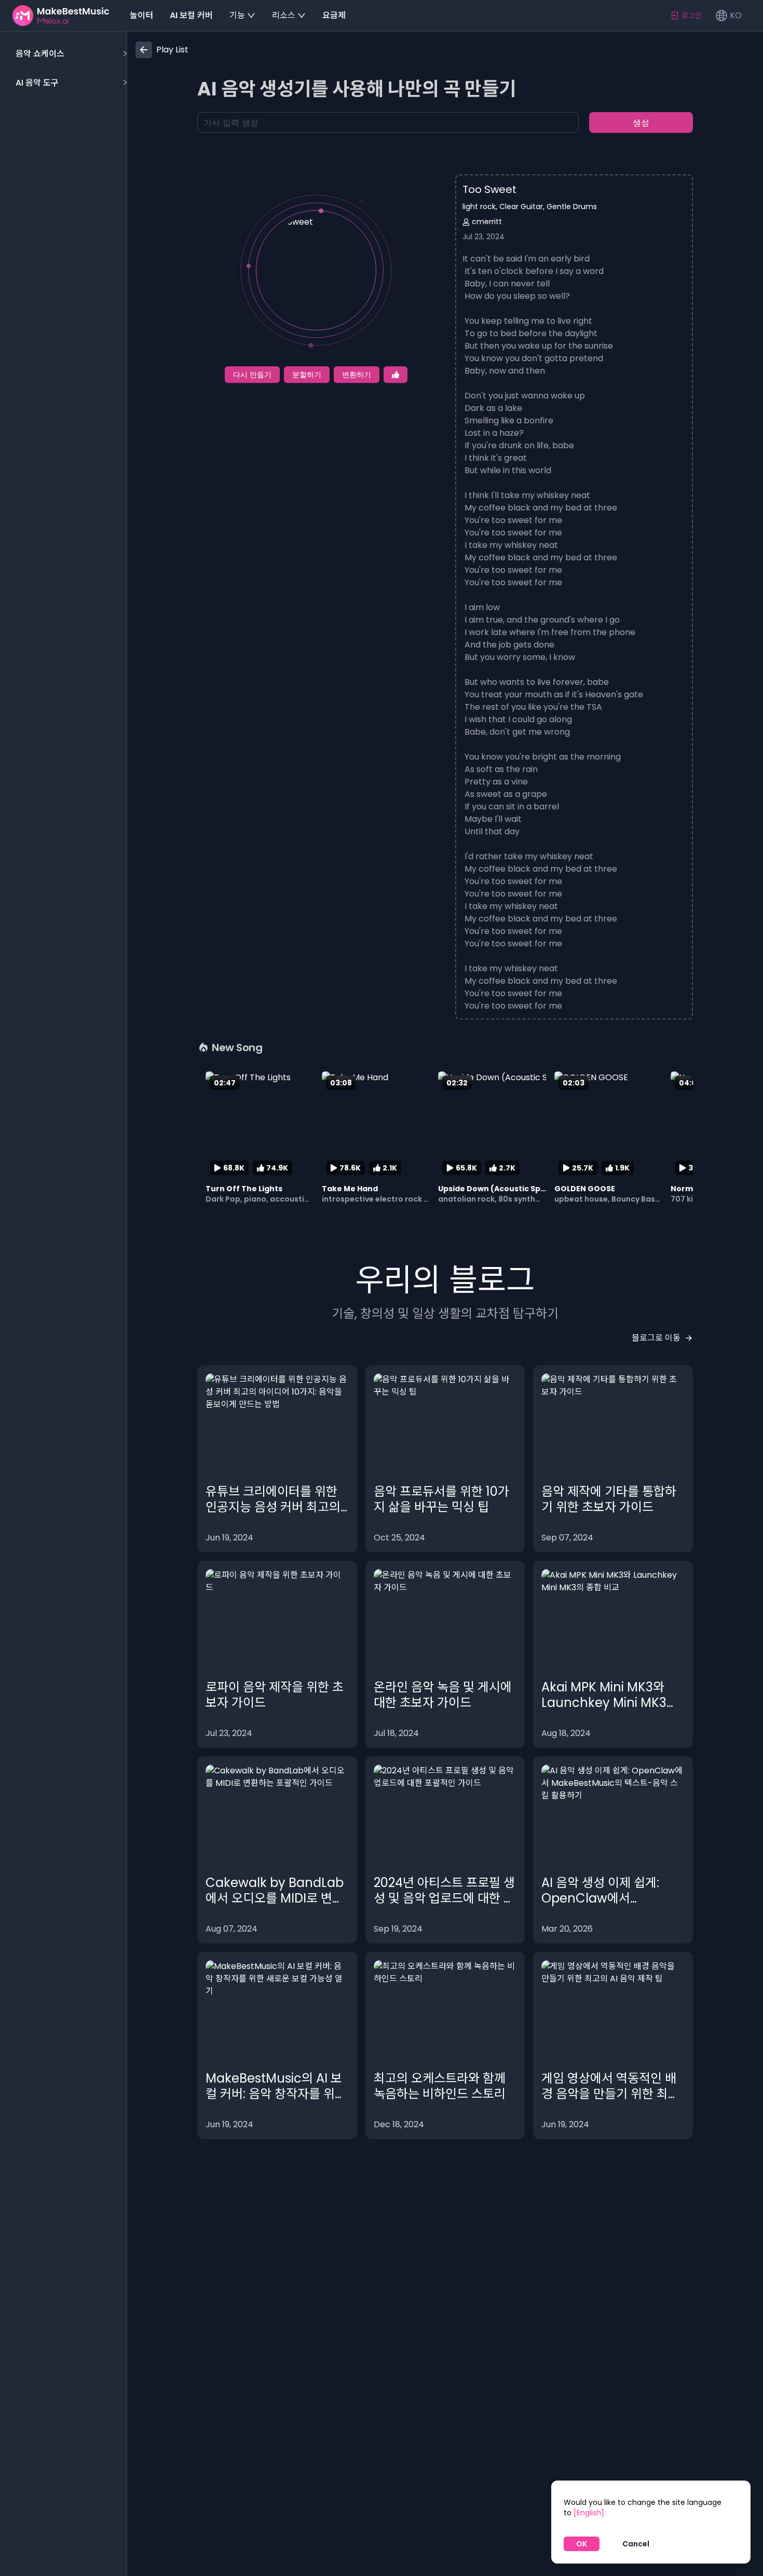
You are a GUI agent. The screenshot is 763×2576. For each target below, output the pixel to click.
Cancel (636, 2544)
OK (582, 2544)
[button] (70, 54)
